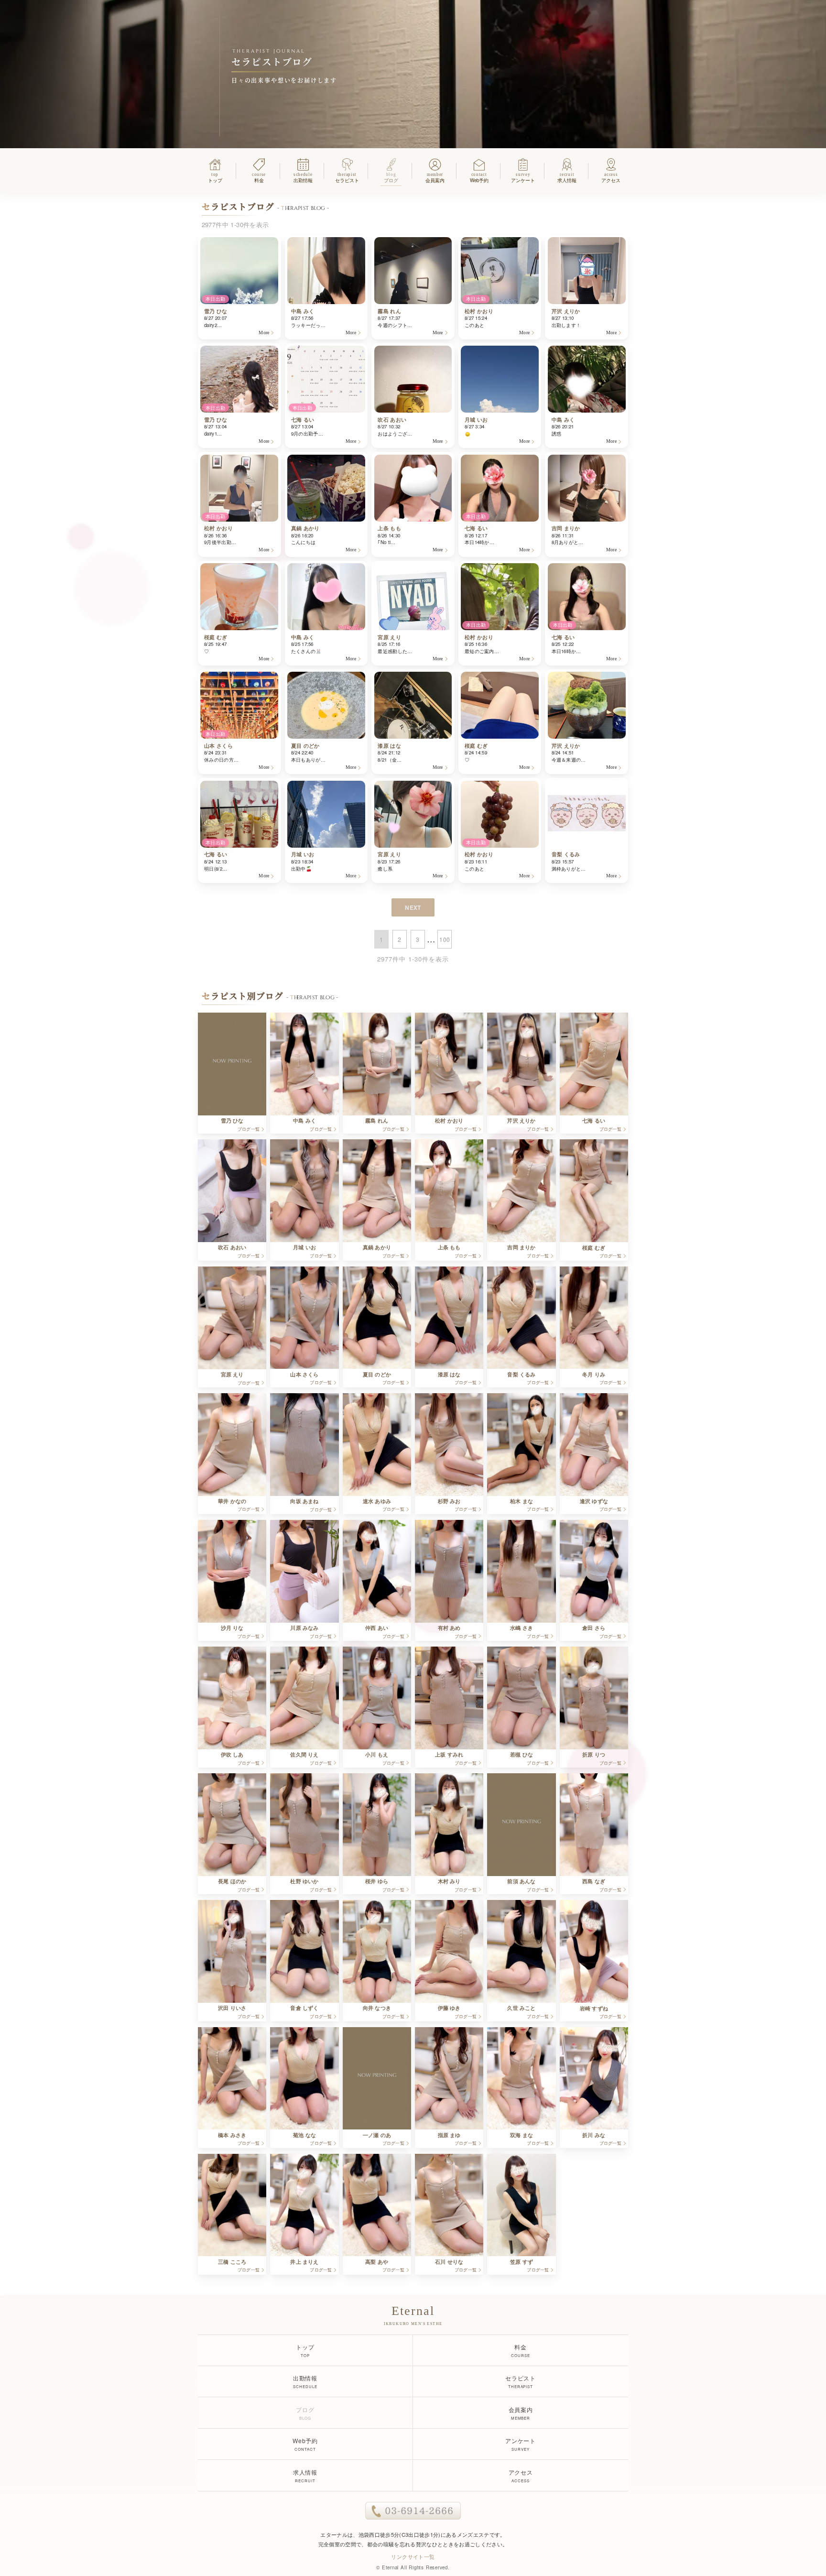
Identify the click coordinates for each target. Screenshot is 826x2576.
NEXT (413, 907)
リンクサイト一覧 (413, 2556)
